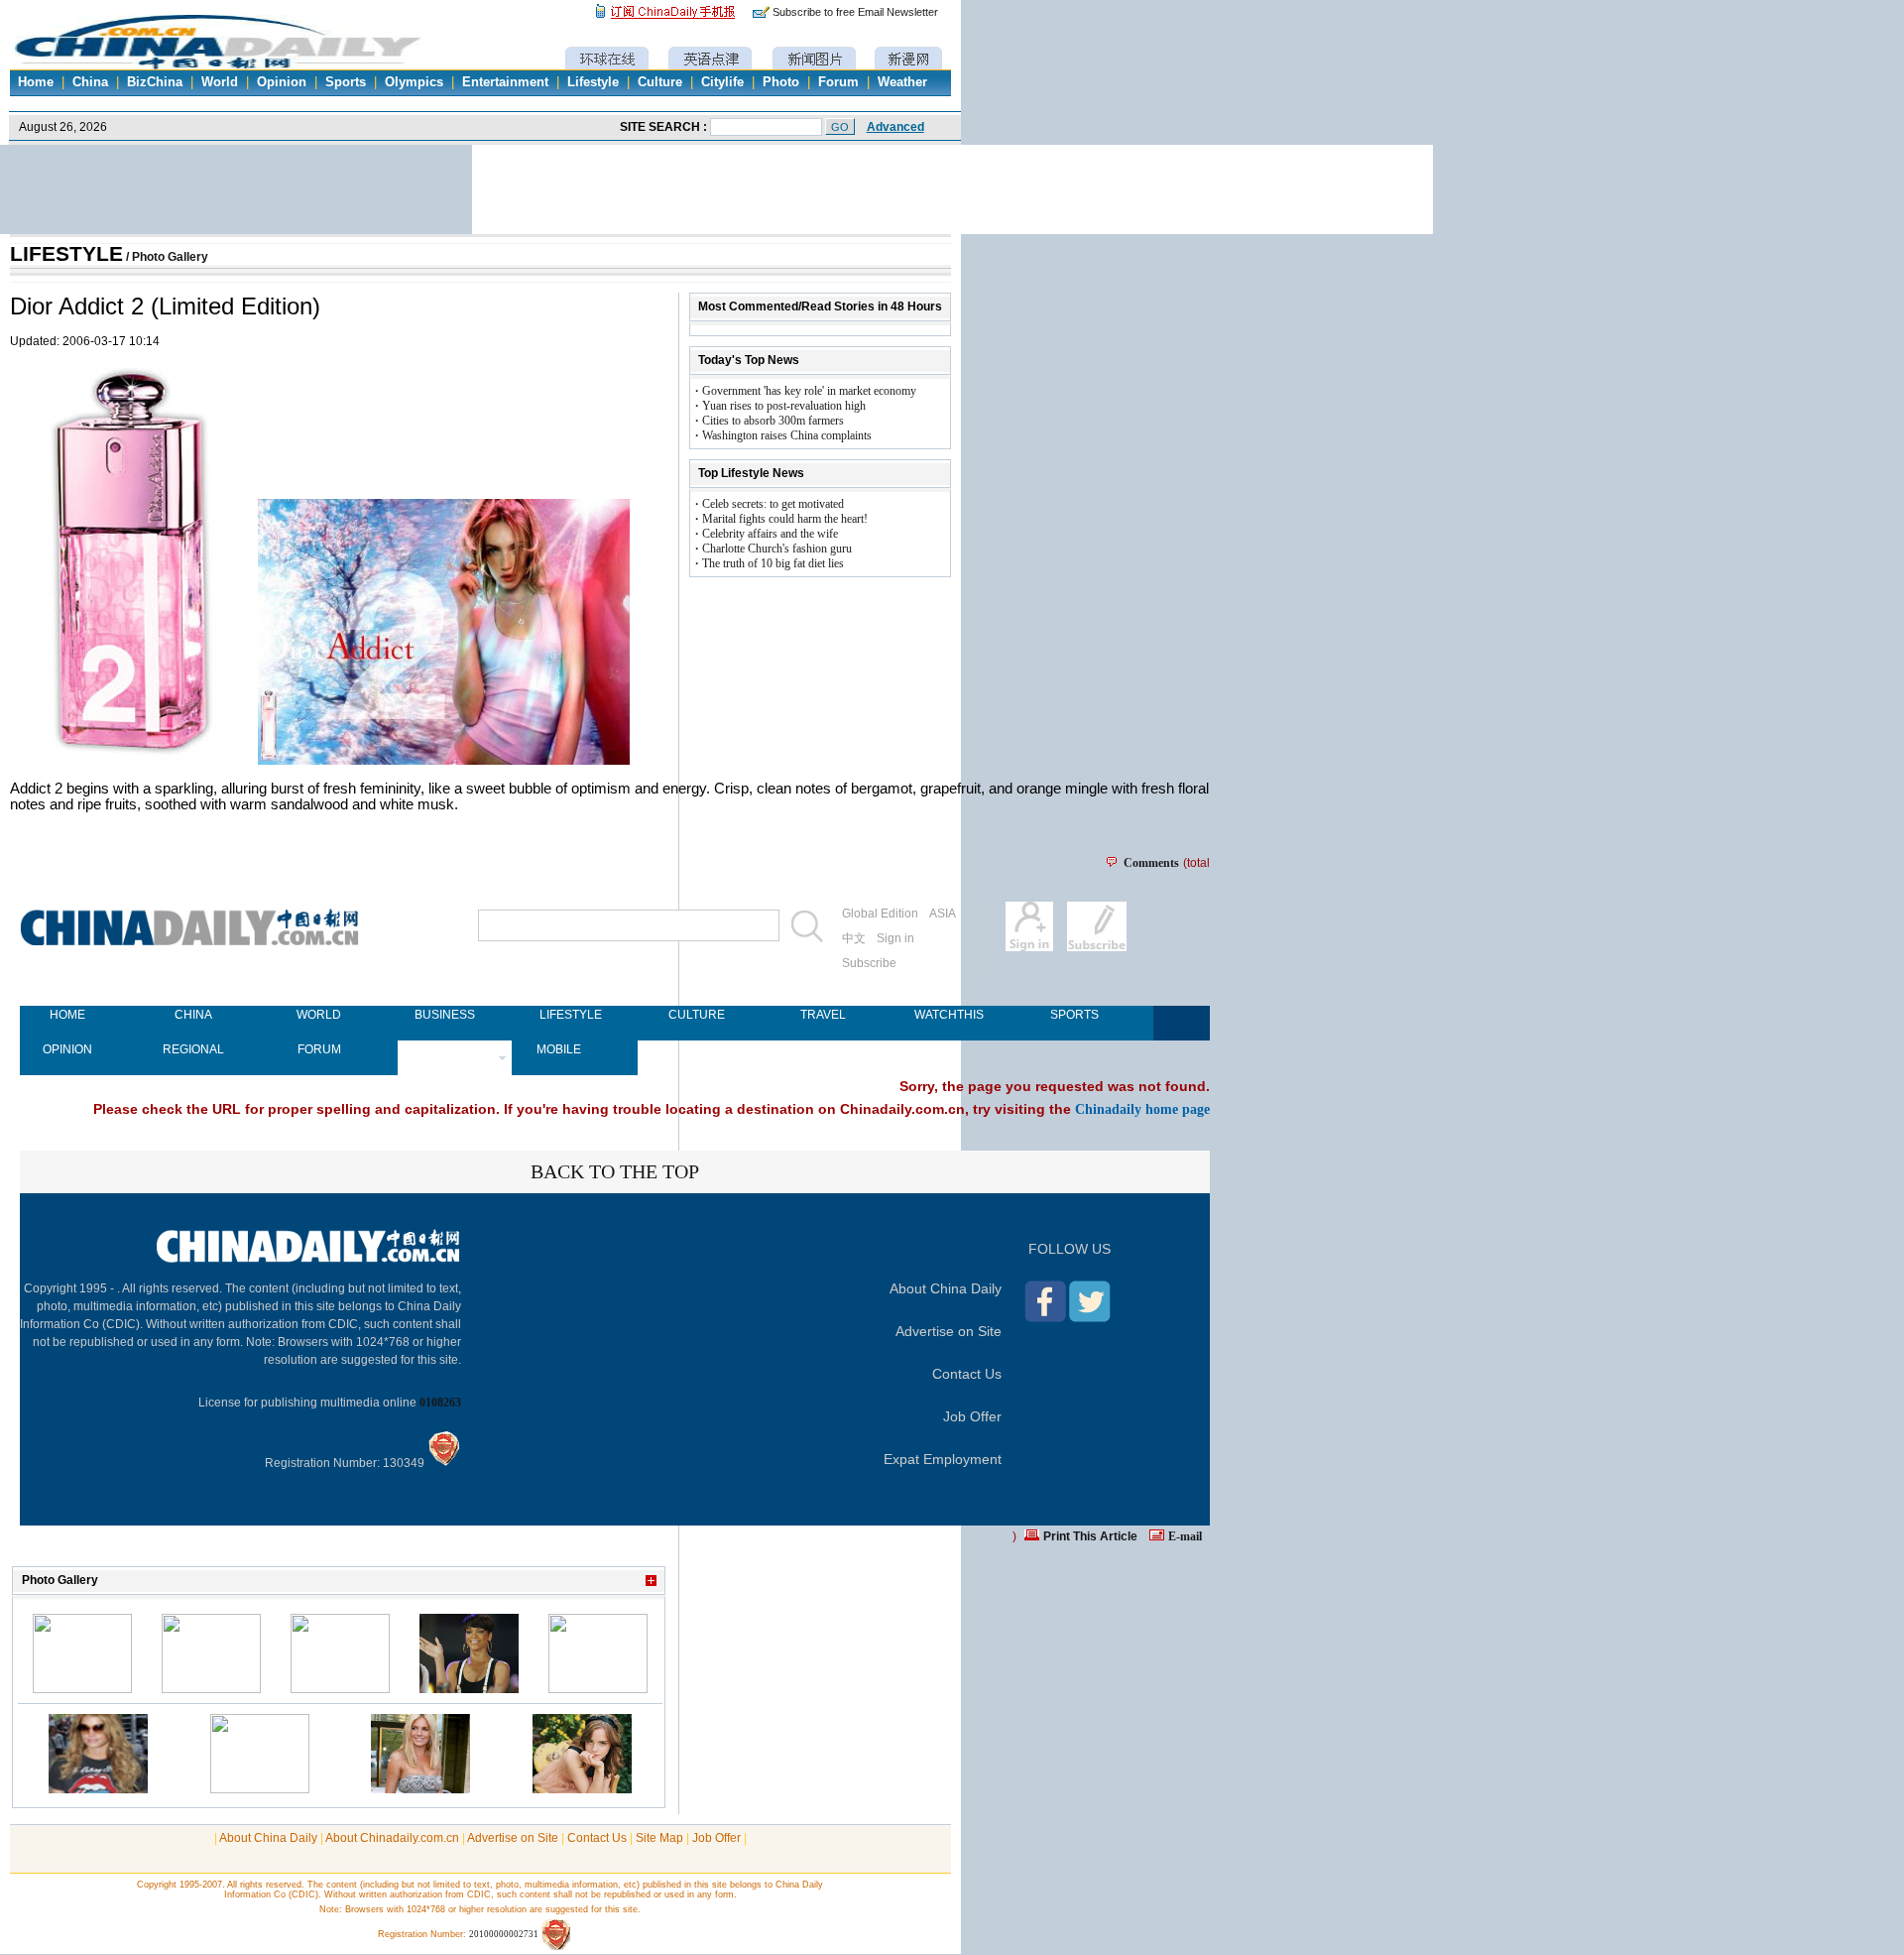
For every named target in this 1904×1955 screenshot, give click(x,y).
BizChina (155, 82)
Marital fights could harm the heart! (785, 519)
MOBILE (559, 1049)
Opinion (282, 82)
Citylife (722, 82)
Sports (346, 82)
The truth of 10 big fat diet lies (773, 563)
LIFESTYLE (66, 254)
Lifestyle (593, 82)
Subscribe (869, 963)
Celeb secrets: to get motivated (773, 504)
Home (36, 82)
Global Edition (880, 914)
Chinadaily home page (1142, 1109)
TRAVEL (823, 1015)
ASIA (943, 914)
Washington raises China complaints (787, 435)
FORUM (319, 1049)
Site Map (659, 1838)
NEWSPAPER (445, 1049)
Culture (660, 82)
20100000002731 (504, 1934)
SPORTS (1074, 1015)
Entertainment (505, 82)
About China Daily (946, 1288)
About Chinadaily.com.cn (392, 1838)
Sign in (895, 938)
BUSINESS (445, 1015)
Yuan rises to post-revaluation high (784, 406)
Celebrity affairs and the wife (770, 534)
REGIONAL (193, 1049)
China (90, 82)
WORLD (319, 1015)
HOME (67, 1015)
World (220, 82)
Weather (902, 82)
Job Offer (972, 1416)
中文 (854, 938)
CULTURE (697, 1015)
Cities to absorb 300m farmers (773, 421)
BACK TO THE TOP (615, 1171)
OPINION (67, 1049)
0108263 (440, 1403)
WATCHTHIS (949, 1015)
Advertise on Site (949, 1331)
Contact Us (967, 1374)
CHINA (193, 1015)
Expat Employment (943, 1459)
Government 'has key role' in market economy (809, 391)
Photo (781, 82)
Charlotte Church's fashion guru (777, 549)
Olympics (414, 82)
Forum (838, 82)
